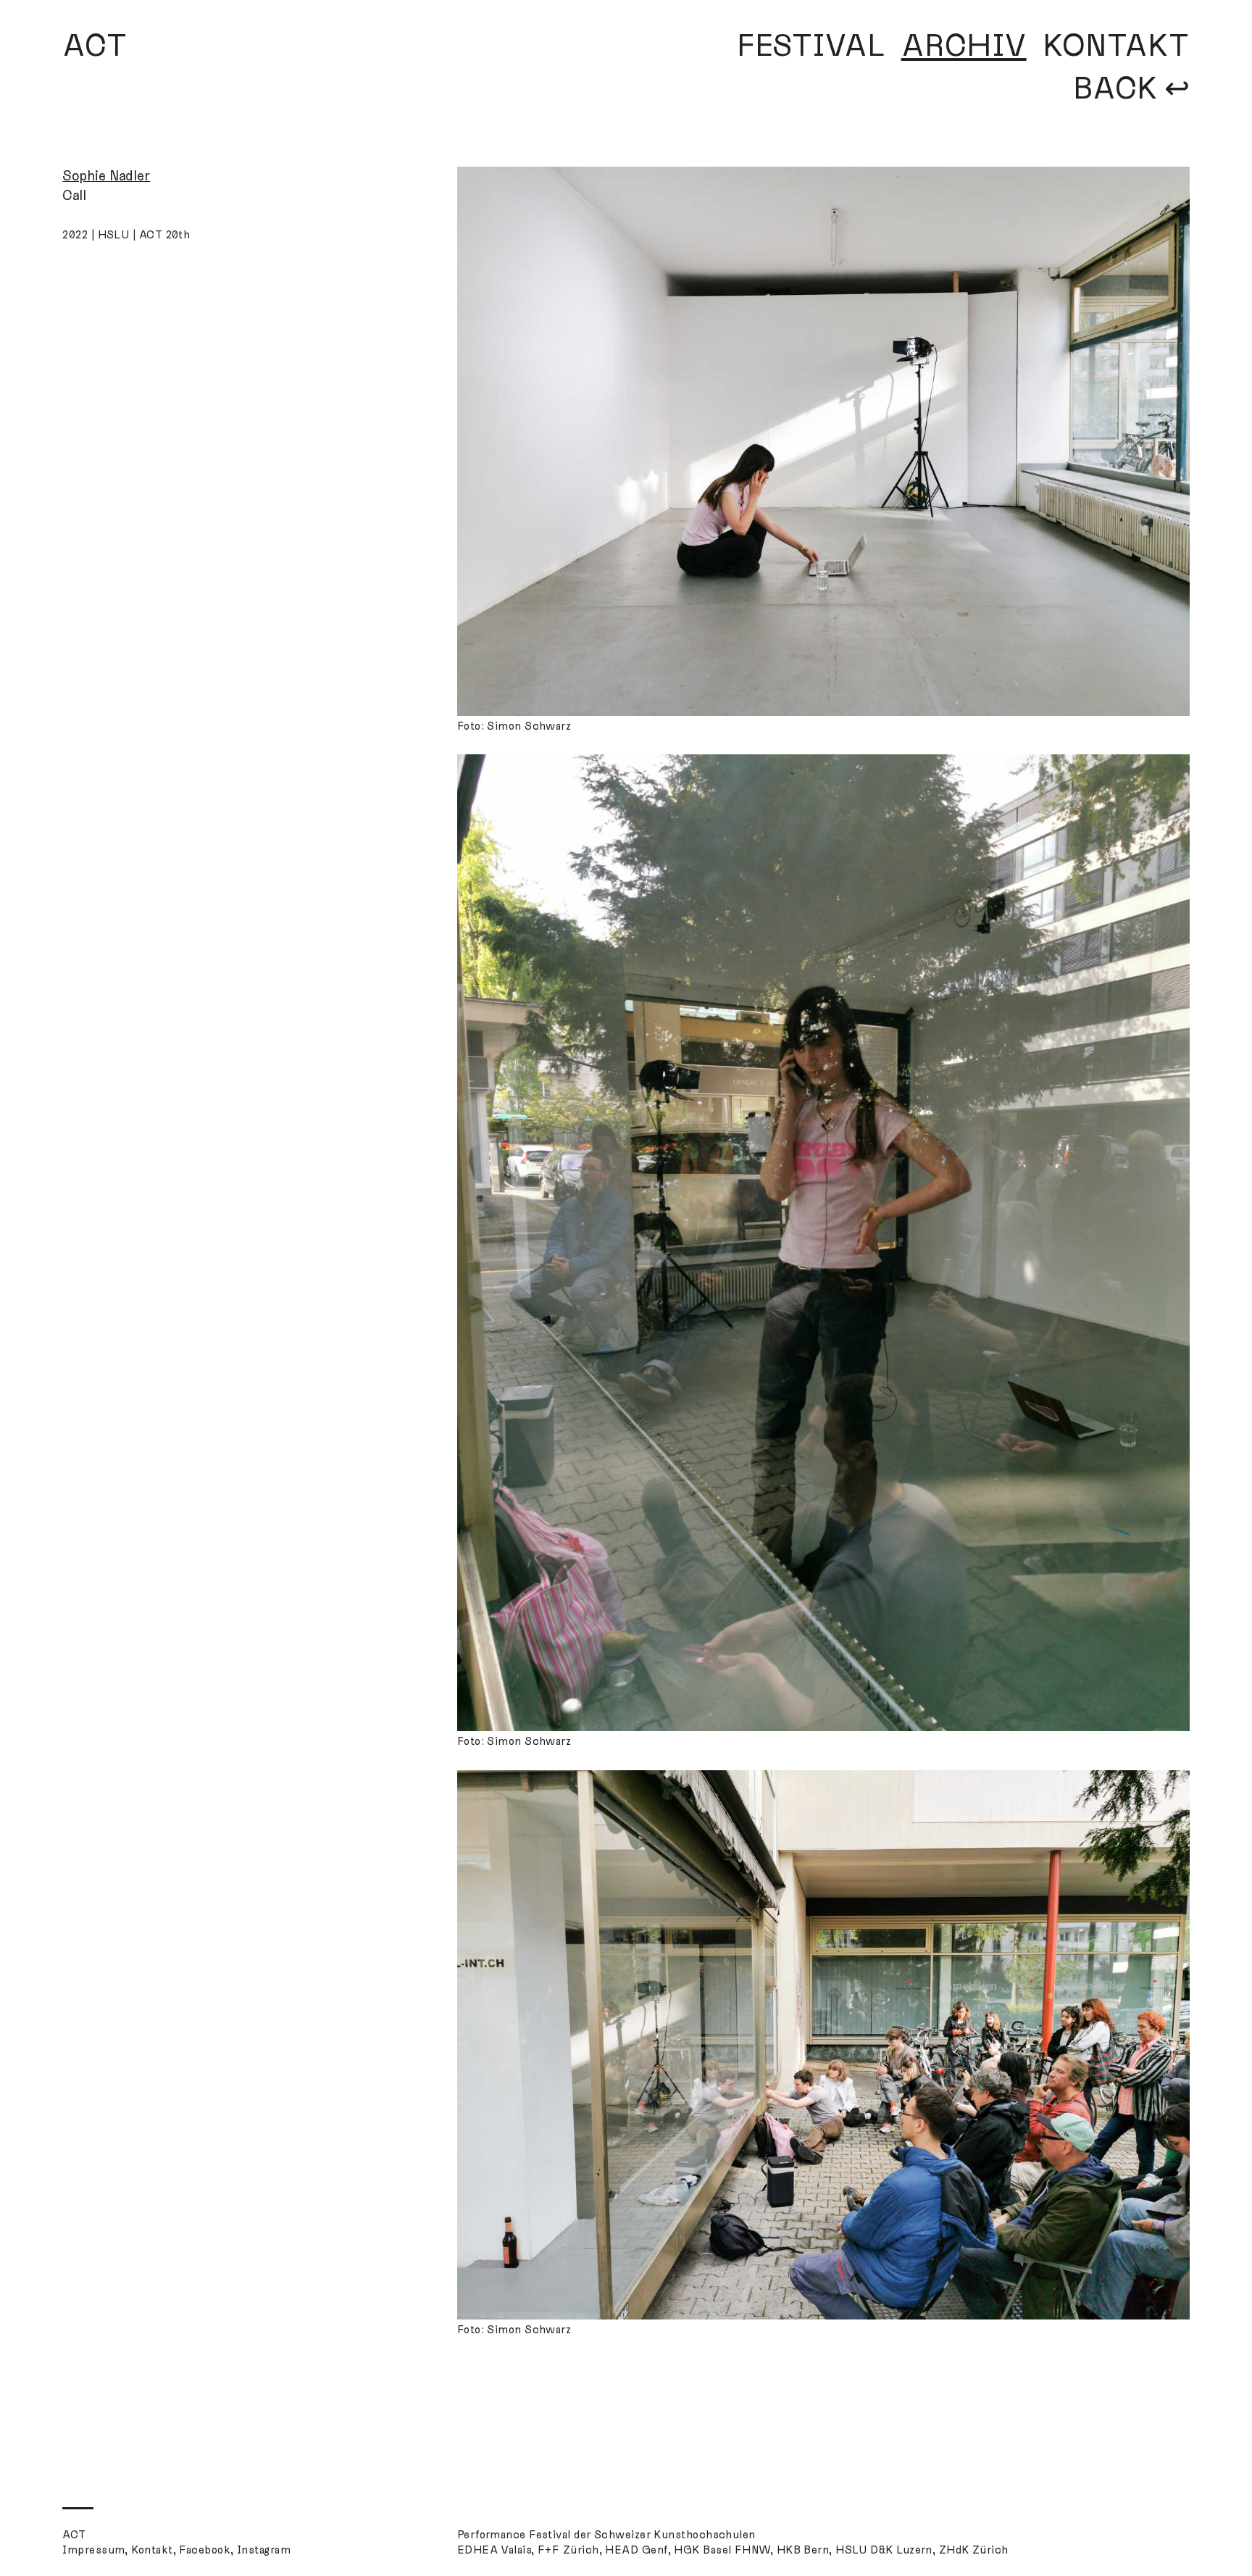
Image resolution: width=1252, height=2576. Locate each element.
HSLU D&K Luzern (884, 2550)
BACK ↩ (1131, 89)
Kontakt (152, 2550)
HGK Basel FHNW (722, 2550)
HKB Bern (803, 2550)
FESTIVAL (811, 46)
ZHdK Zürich (974, 2550)
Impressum (93, 2550)
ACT (95, 46)
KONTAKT (1116, 46)
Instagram (264, 2550)
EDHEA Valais (494, 2550)
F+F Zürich (568, 2550)
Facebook (205, 2550)
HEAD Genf (636, 2550)
